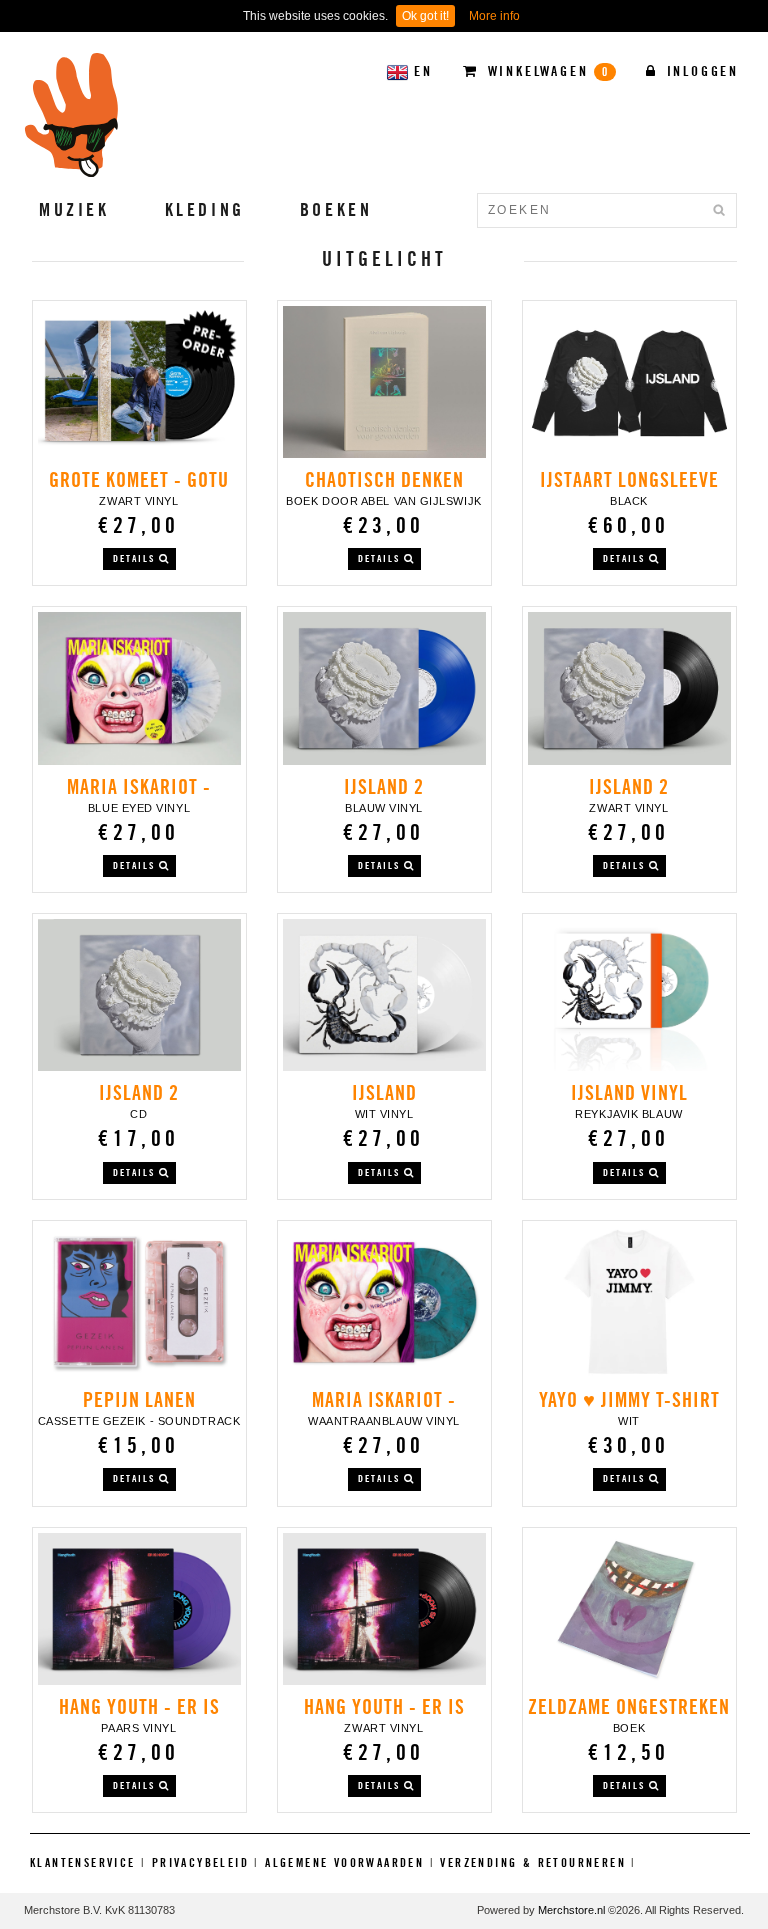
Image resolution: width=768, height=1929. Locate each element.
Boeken (336, 210)
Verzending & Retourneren (533, 1862)
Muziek (74, 210)
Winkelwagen (546, 71)
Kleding (205, 210)
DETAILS (136, 558)
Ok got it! (425, 16)
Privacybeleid (200, 1862)
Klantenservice (83, 1862)
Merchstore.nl (571, 1910)
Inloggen (700, 71)
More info (494, 16)
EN (423, 71)
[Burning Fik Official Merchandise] (72, 115)
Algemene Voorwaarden (344, 1862)
